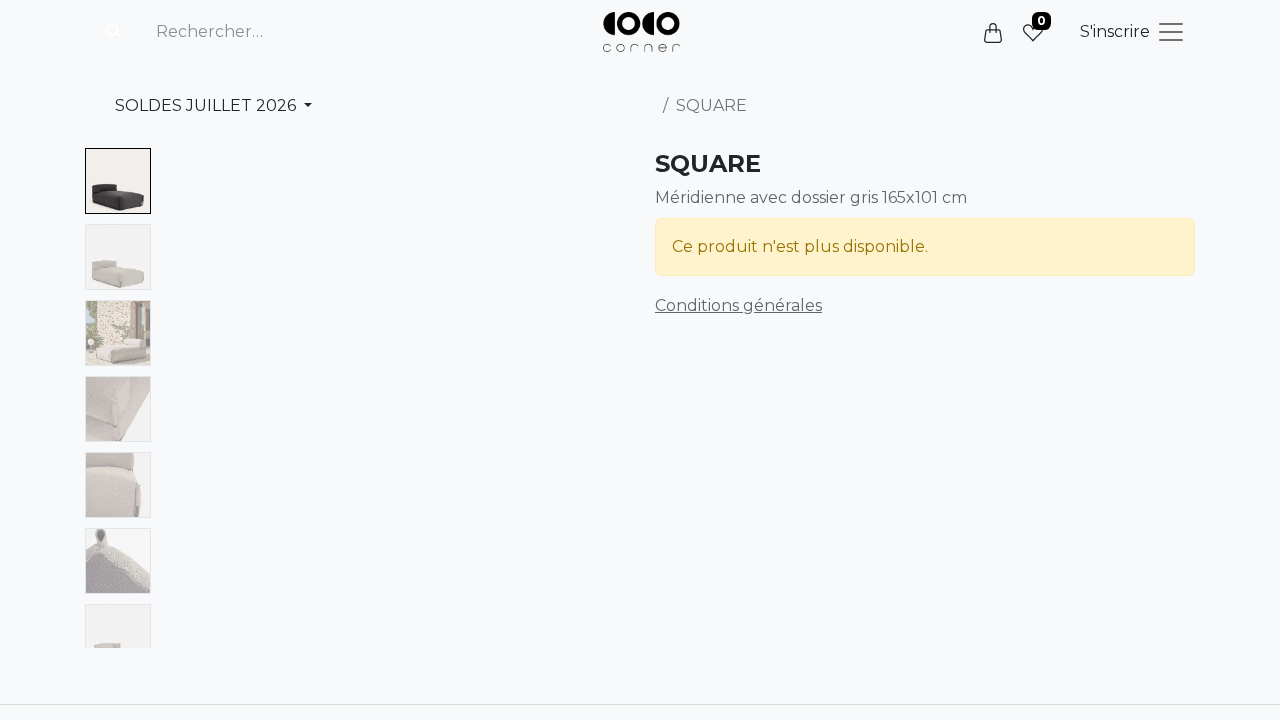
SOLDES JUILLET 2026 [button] (207, 105)
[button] (194, 398)
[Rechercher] (114, 32)
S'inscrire (1115, 31)
